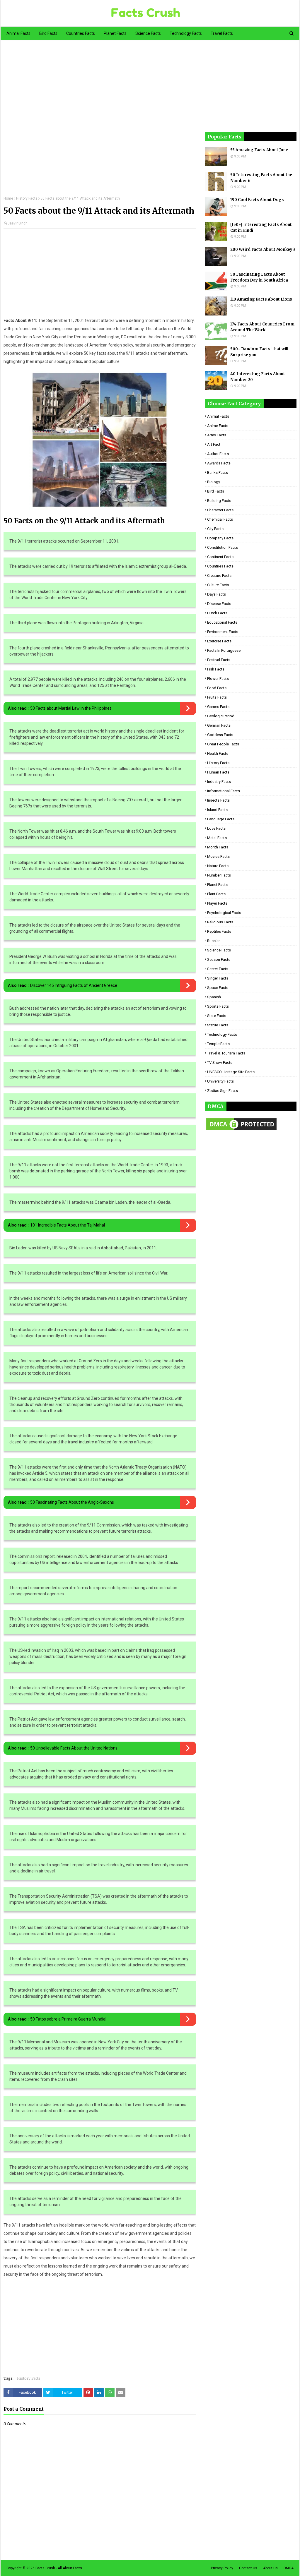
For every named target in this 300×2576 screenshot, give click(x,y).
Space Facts (218, 988)
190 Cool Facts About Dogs (257, 200)
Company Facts (220, 538)
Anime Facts (218, 426)
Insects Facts (218, 800)
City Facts (215, 529)
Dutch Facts (217, 613)
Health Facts (218, 753)
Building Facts (219, 501)
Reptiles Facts (219, 931)
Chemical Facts (220, 519)
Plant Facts (216, 894)
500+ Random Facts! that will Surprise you (259, 352)
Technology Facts (222, 1034)
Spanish (214, 997)
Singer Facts (218, 978)
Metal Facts (217, 838)
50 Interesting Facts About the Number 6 (261, 178)
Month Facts (218, 847)
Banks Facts (218, 473)
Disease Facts (219, 604)
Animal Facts (218, 416)
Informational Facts (224, 791)
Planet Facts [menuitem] (115, 33)
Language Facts (221, 819)
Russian (214, 941)
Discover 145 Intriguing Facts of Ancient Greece (74, 985)
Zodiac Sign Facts (223, 1091)
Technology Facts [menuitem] (186, 33)
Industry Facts (219, 782)
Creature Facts (219, 576)
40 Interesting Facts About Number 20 (258, 377)
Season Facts (219, 959)
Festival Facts (219, 660)
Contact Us (248, 2568)
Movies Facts (218, 856)
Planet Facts (217, 885)
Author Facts (218, 454)
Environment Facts (223, 632)
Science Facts (219, 950)
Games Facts (218, 707)
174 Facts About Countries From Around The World (262, 327)
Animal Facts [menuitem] (18, 33)
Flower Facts (218, 679)
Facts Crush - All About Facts (59, 2568)
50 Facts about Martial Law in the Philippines (71, 708)
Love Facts (216, 828)
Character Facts (220, 510)
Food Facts (217, 688)
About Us (270, 2568)
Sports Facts (218, 1006)
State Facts (217, 1016)
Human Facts (218, 772)
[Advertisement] (100, 122)
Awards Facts (219, 463)
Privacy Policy (222, 2568)
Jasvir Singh (18, 223)
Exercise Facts (219, 641)
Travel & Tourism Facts (226, 1053)
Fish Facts (216, 669)
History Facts (27, 198)
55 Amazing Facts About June (259, 150)
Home (8, 198)
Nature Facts (218, 866)
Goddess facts (220, 735)
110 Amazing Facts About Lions (261, 299)
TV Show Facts (220, 1063)
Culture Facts (218, 585)
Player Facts (217, 903)
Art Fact (214, 444)
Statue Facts (218, 1025)
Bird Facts (216, 491)
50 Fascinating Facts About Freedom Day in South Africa (259, 277)
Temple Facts (218, 1044)
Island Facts (217, 810)
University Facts (220, 1081)
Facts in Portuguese (224, 650)
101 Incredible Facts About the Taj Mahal (68, 1225)
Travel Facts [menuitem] (222, 33)
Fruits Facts (217, 697)
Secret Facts (218, 969)
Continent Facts (220, 557)
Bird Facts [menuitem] (48, 33)
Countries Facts (220, 566)
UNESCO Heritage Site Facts (231, 1072)
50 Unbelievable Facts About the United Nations (74, 1748)
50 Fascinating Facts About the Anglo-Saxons (72, 1502)
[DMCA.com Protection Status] (241, 1130)
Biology (214, 482)
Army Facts (217, 435)
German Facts (219, 725)
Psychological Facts (224, 913)
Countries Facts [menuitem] (81, 33)
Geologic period (221, 716)
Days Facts (217, 594)
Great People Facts (223, 744)
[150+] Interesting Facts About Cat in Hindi (261, 228)
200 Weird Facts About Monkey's (263, 249)
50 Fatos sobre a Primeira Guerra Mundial (68, 2019)
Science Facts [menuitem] (148, 33)
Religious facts (220, 922)
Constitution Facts (223, 547)
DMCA (289, 2568)
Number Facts (219, 875)
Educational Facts (222, 622)
